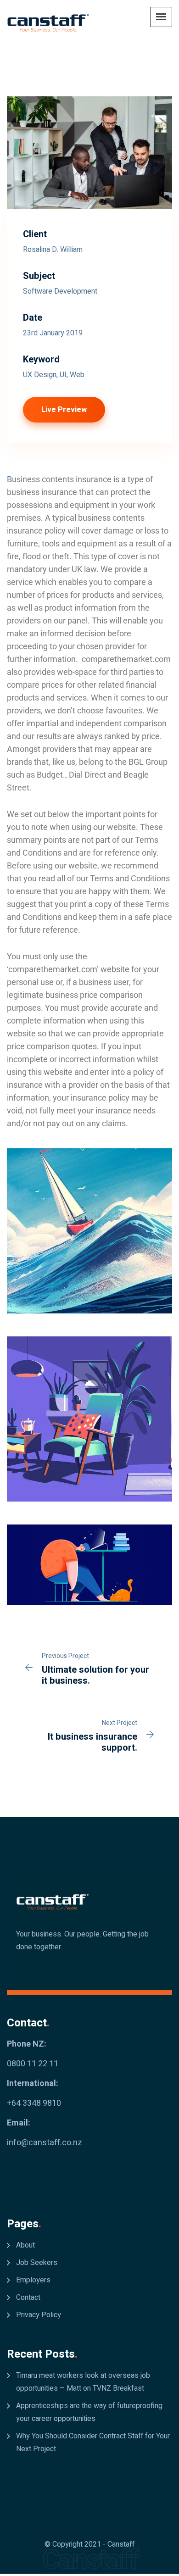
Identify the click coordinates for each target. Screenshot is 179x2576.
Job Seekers (37, 2263)
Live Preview (64, 410)
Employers (33, 2280)
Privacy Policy (39, 2315)
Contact (28, 2298)
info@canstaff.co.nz (45, 2143)
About (25, 2245)
